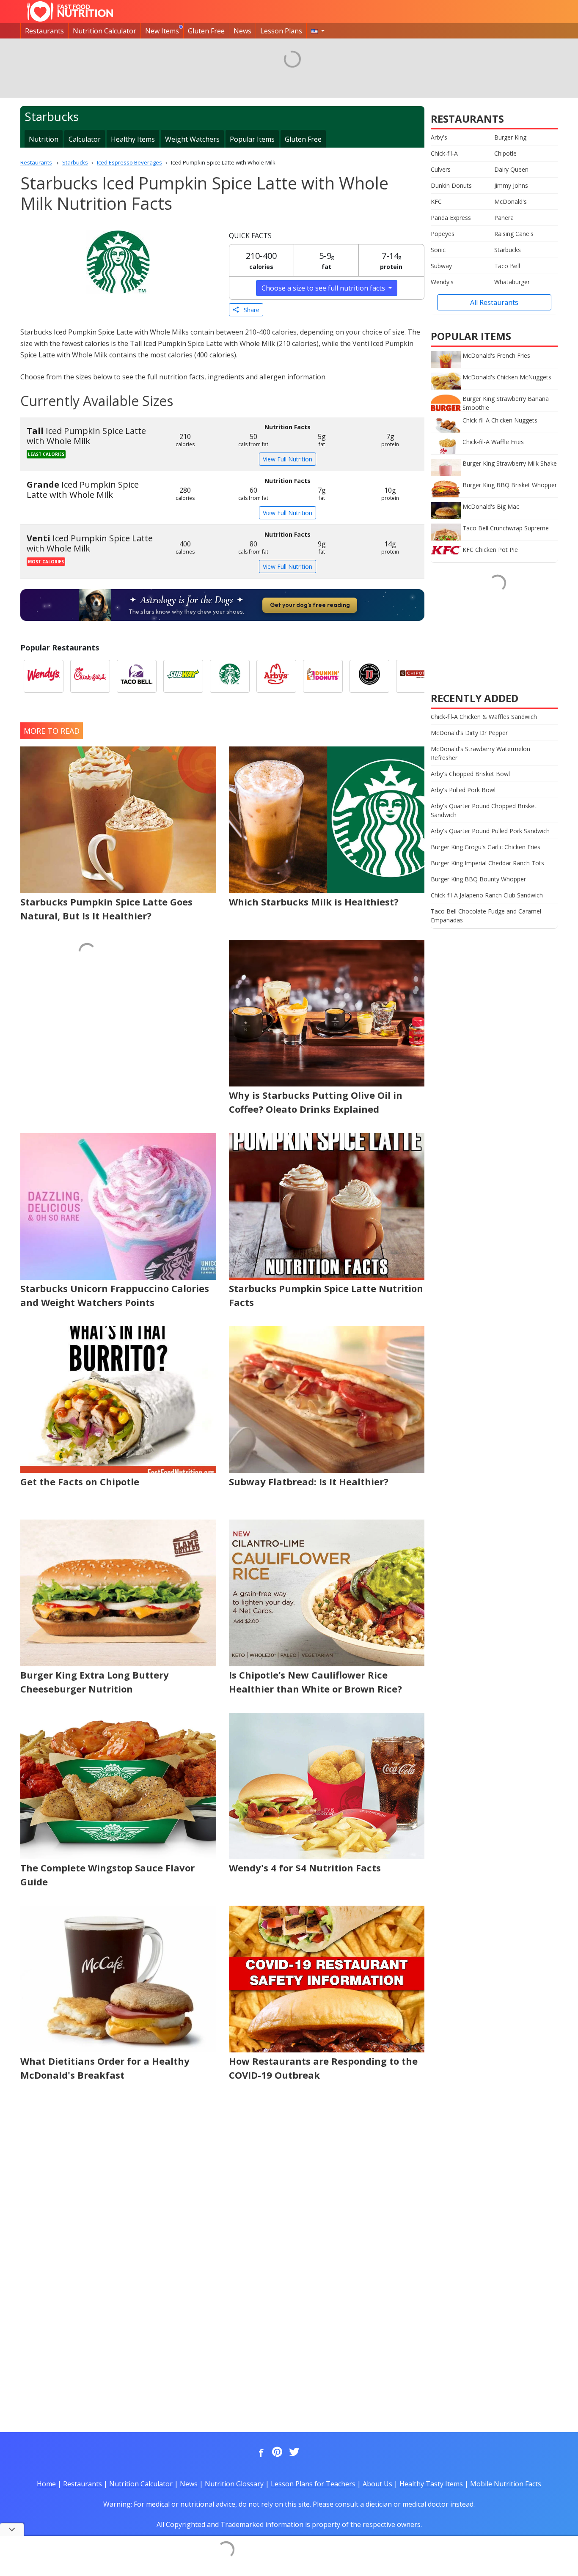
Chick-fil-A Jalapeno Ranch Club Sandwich (487, 895)
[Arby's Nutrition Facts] (276, 676)
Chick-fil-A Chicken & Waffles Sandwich (484, 717)
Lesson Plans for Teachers (313, 2484)
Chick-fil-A (444, 153)
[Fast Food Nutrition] (70, 11)
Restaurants (44, 31)
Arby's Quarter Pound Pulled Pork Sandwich (490, 831)
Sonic (438, 250)
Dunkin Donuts (451, 185)
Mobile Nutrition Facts (506, 2484)
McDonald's (511, 202)
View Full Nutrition (288, 459)
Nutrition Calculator (105, 31)
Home (46, 2484)
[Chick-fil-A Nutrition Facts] (90, 676)
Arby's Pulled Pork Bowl (463, 790)
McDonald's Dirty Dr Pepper (469, 733)
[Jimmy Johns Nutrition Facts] (369, 676)
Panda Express (451, 218)
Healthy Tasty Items (431, 2484)
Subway (441, 266)
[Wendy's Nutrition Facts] (44, 676)
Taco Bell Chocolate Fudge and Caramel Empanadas (486, 916)
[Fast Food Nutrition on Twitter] (293, 2453)
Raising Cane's (514, 234)
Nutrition (44, 139)
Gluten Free (206, 31)
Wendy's (442, 282)
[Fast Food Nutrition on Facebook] (259, 2453)
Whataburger (512, 282)
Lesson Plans (281, 31)
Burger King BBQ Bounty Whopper (478, 879)
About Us (377, 2484)
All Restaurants (494, 302)
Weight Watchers (192, 139)
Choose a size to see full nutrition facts (324, 288)
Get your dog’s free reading (310, 605)
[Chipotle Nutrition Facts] (416, 676)
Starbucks (508, 250)
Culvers (441, 169)
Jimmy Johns (511, 185)
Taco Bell (507, 266)
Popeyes (443, 234)
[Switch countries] (318, 31)
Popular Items (252, 139)
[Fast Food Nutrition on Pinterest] (276, 2453)
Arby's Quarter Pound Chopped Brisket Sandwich (484, 810)
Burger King (510, 137)
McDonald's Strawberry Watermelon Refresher (480, 753)
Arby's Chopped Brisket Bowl (470, 774)
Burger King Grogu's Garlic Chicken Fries (486, 847)
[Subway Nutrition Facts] (183, 676)
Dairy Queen (511, 169)
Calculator (85, 139)
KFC (436, 202)
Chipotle (505, 153)
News (242, 31)
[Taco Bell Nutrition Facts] (137, 676)
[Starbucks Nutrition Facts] (230, 676)
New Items (162, 31)
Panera (504, 218)
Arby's (439, 137)
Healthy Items (133, 139)
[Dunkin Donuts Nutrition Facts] (323, 676)
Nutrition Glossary (234, 2484)
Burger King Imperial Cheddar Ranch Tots (487, 863)
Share (249, 310)
